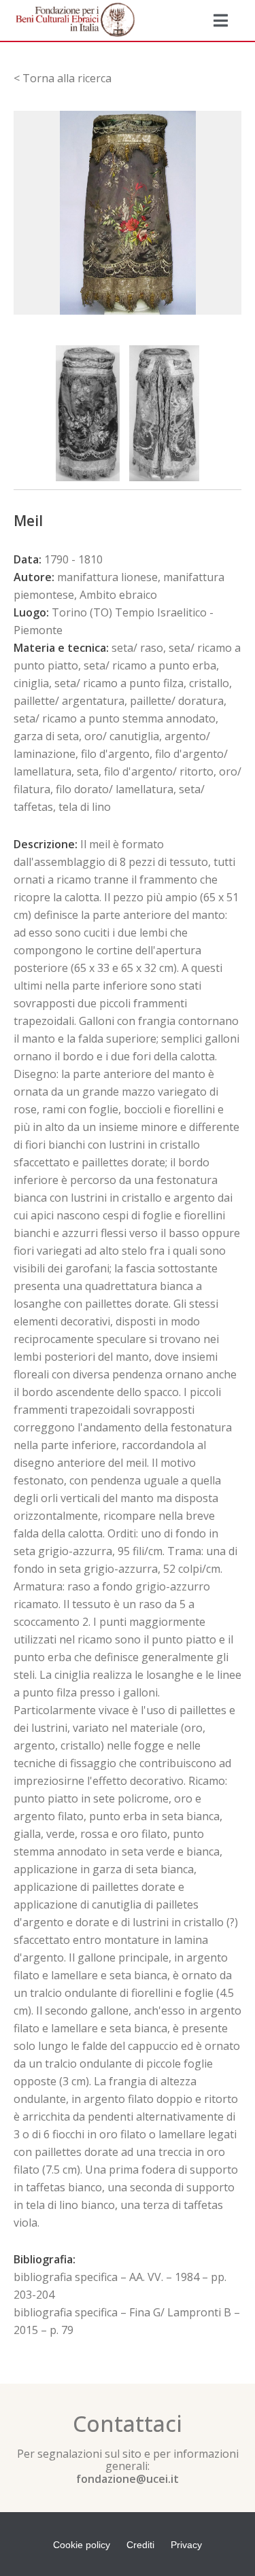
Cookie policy (82, 2545)
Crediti (140, 2545)
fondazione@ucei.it (128, 2479)
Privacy (186, 2545)
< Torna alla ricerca (63, 78)
